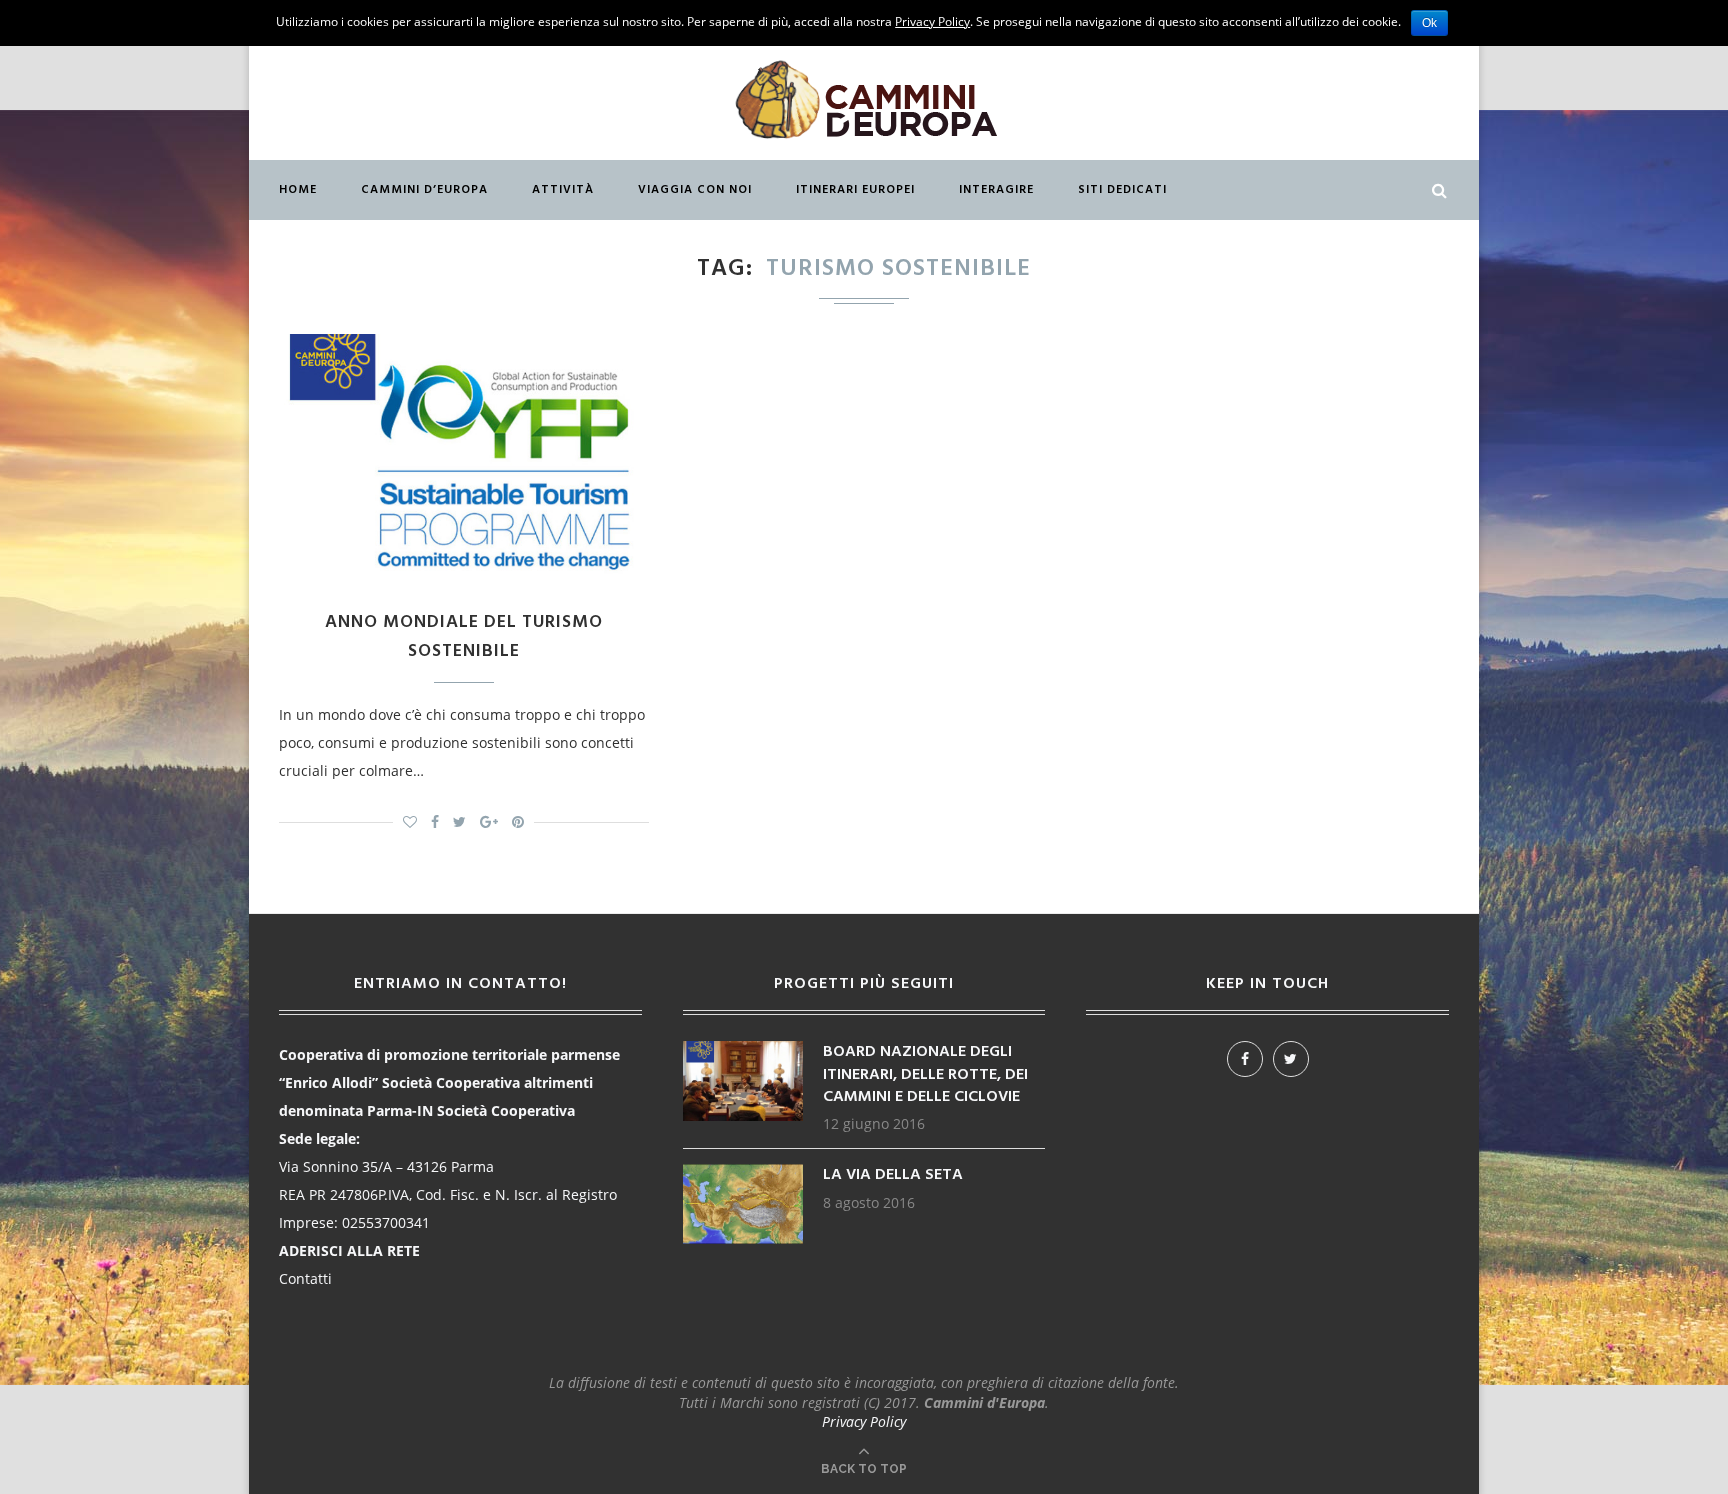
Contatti (305, 1278)
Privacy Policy (864, 1421)
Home (298, 190)
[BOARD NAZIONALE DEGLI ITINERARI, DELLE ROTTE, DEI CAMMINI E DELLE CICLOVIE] (743, 1050)
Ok (1429, 23)
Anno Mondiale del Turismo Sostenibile (464, 637)
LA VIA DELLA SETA (893, 1175)
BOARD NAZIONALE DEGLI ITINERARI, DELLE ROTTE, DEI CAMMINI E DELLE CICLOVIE (925, 1074)
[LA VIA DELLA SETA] (743, 1173)
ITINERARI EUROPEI (855, 190)
